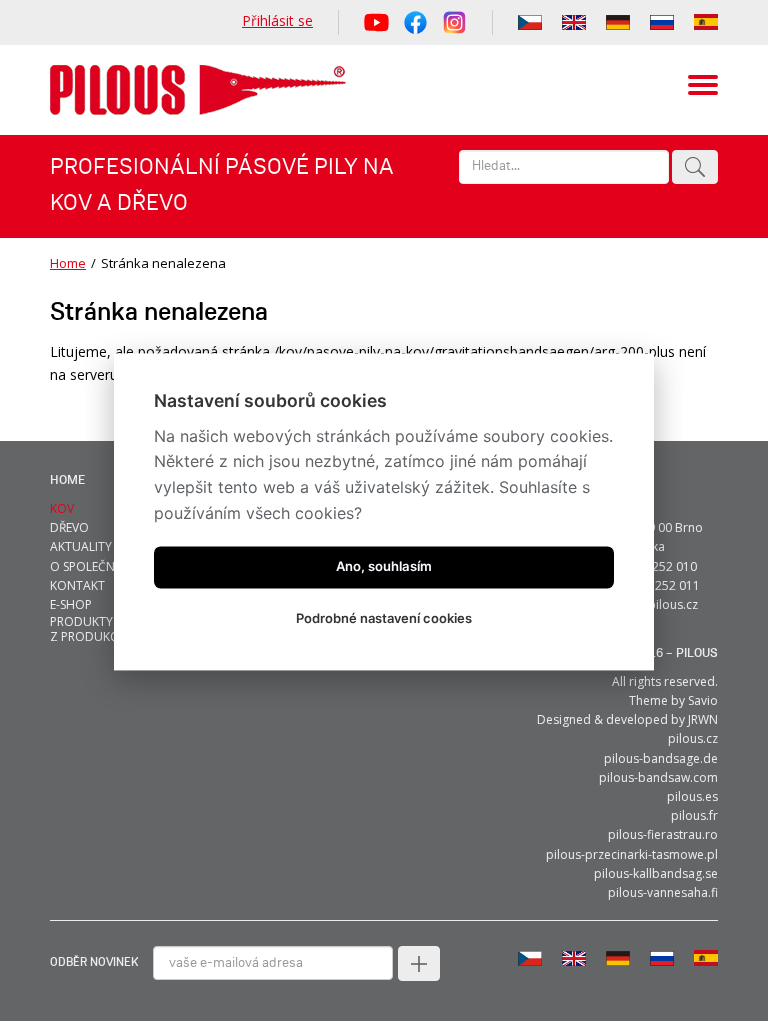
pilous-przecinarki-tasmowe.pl (632, 854)
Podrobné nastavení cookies (384, 619)
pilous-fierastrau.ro (663, 834)
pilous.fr (694, 815)
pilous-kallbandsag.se (656, 873)
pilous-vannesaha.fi (663, 892)
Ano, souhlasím (384, 567)
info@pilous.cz (656, 604)
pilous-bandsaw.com (658, 777)
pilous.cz (693, 738)
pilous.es (692, 796)
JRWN (703, 719)
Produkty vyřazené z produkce (112, 629)
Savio (703, 700)
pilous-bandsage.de (661, 758)
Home (68, 263)
